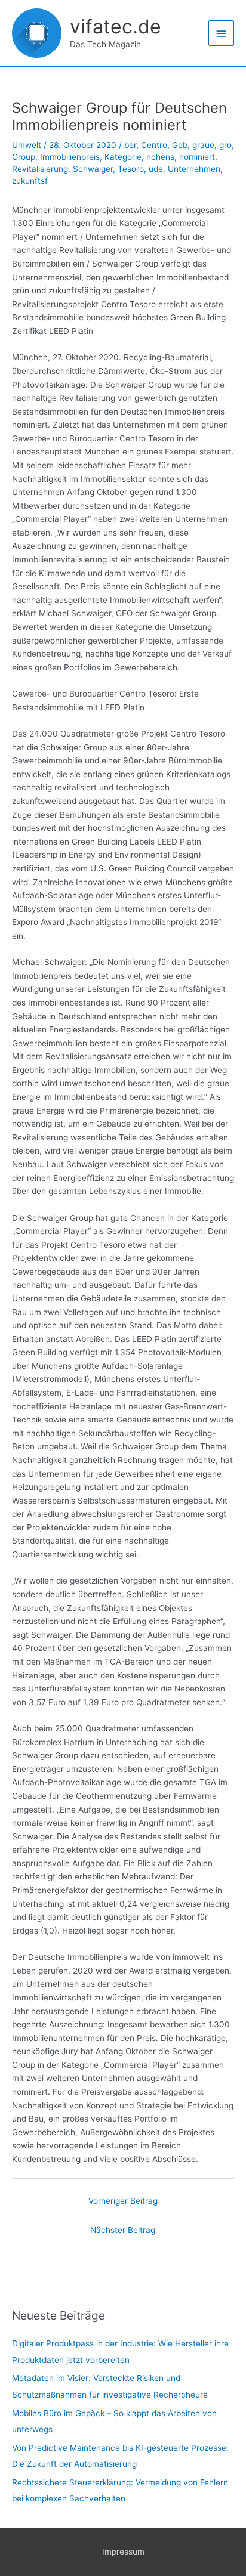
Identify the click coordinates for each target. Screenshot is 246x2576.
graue (203, 145)
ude (156, 169)
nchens (160, 157)
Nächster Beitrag (123, 2230)
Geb (180, 145)
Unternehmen (194, 169)
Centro (154, 145)
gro (225, 145)
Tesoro (131, 169)
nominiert (197, 157)
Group (24, 157)
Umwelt (27, 145)
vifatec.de (116, 27)
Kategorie (123, 157)
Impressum (123, 2552)
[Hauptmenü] (222, 33)
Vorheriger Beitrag (123, 2201)
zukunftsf (30, 181)
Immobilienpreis (70, 157)
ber (130, 145)
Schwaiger (93, 169)
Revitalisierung (40, 169)
